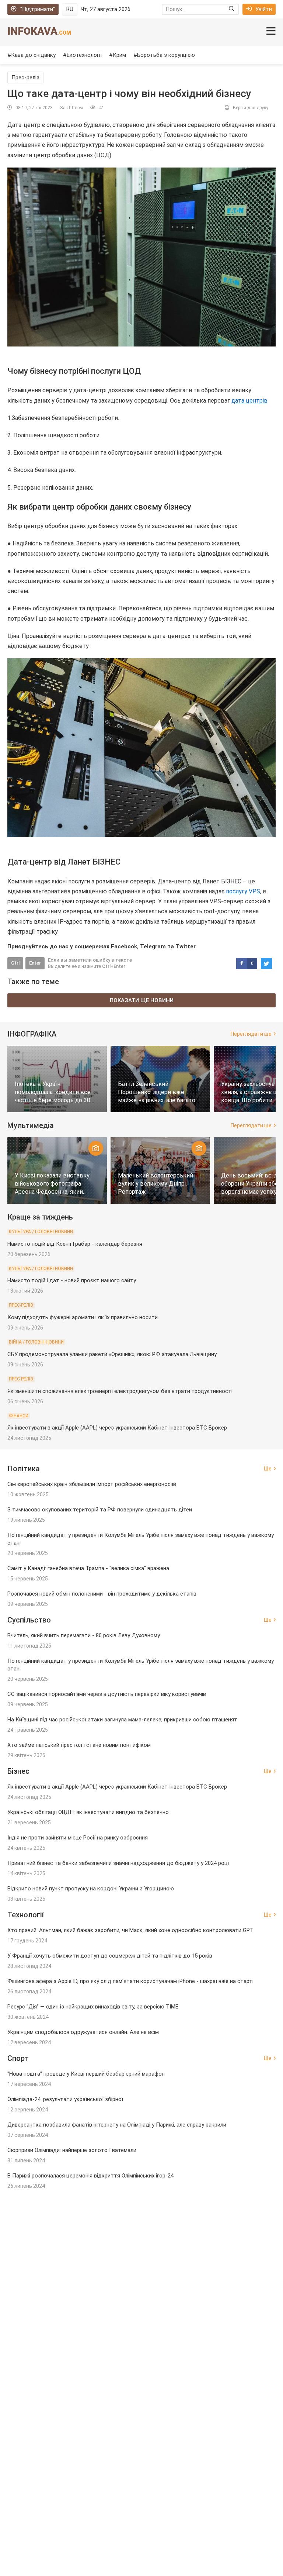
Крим (119, 55)
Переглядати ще (251, 1034)
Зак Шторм (71, 108)
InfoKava (39, 31)
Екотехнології (84, 55)
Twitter (185, 946)
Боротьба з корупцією (166, 55)
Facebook (124, 946)
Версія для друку (251, 108)
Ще (268, 1469)
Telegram (153, 946)
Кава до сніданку (33, 55)
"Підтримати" (38, 9)
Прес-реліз (25, 77)
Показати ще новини (142, 1000)
